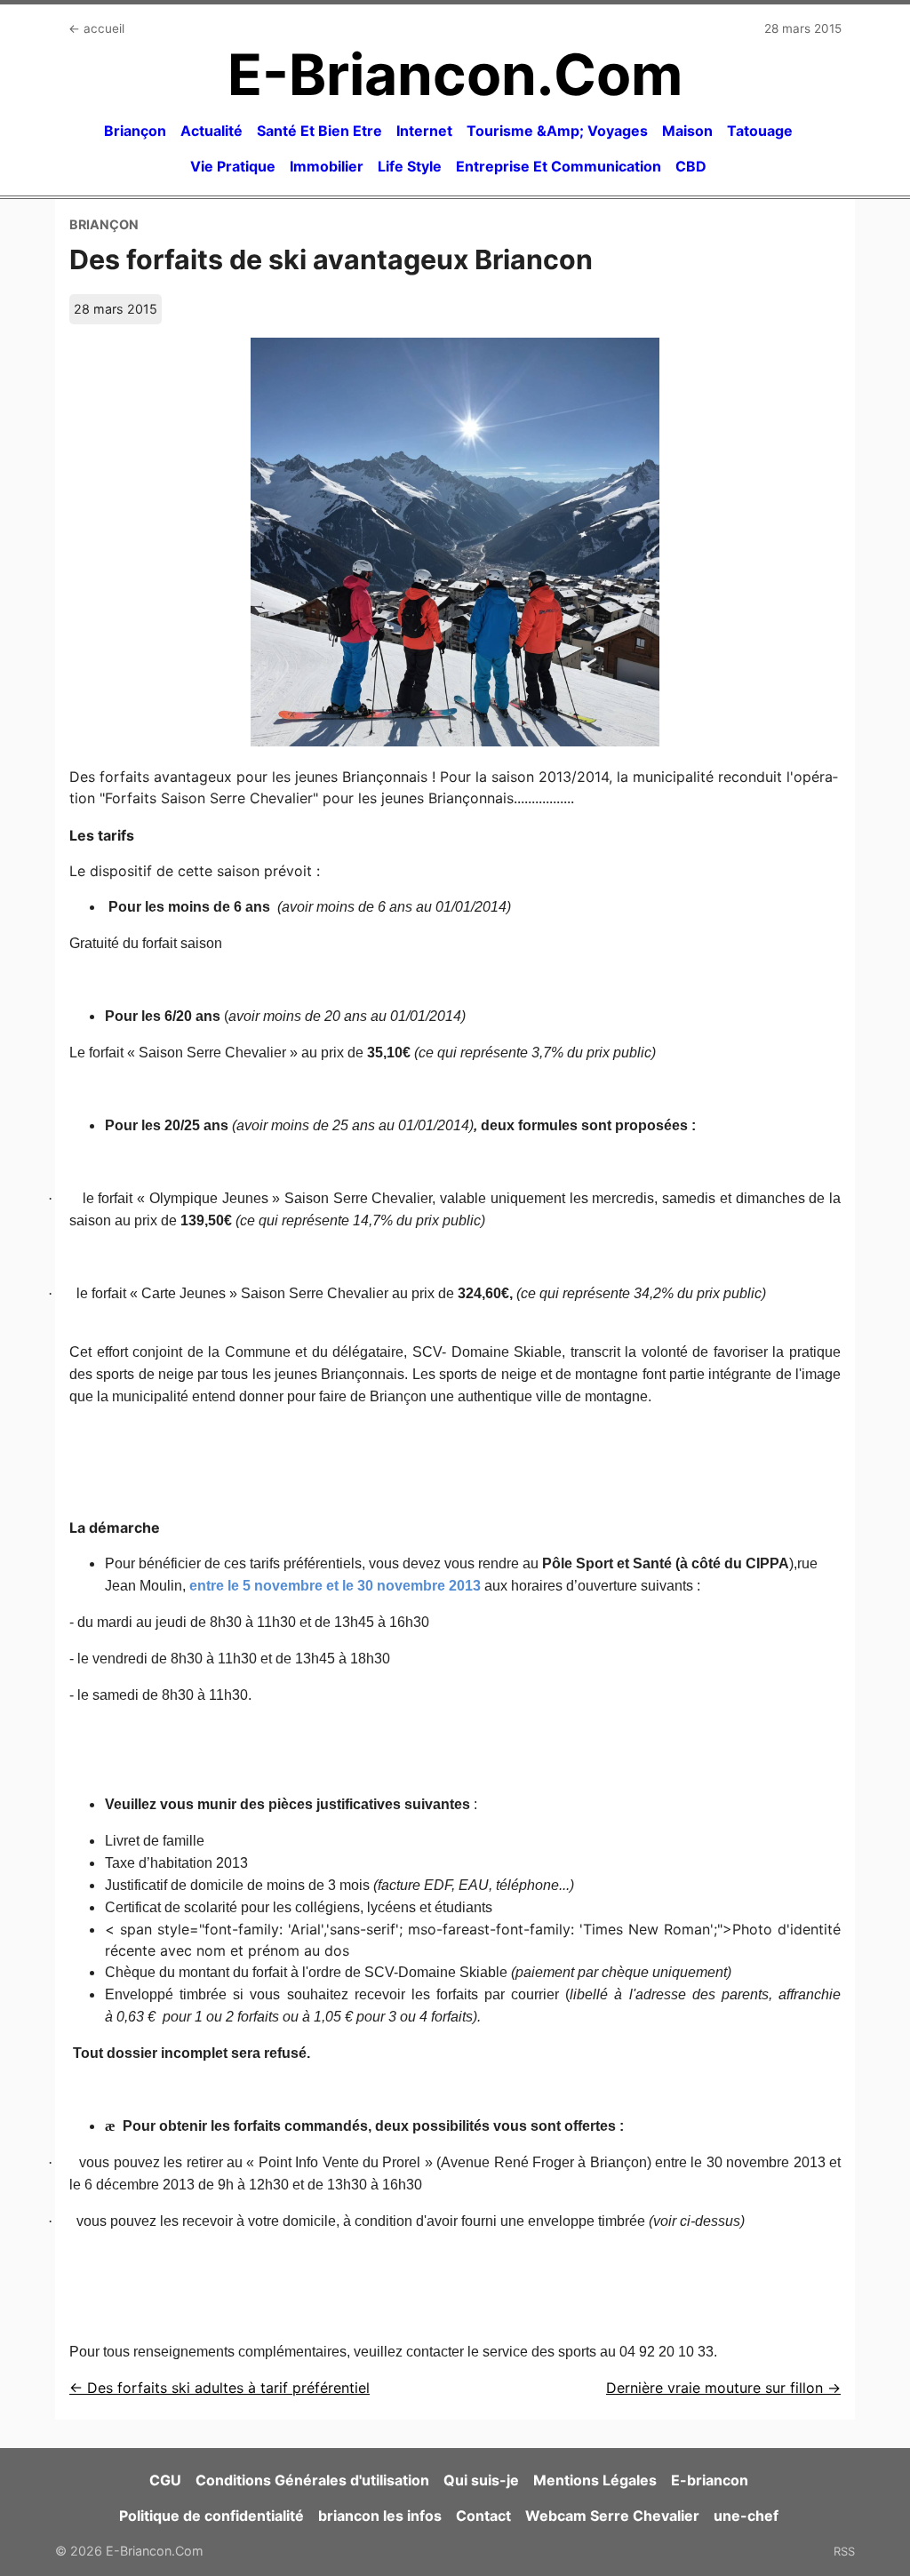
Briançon (135, 131)
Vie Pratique (233, 166)
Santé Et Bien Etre (319, 131)
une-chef (746, 2516)
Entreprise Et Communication (559, 166)
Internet (424, 131)
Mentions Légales (595, 2480)
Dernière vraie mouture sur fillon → (723, 2388)
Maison (687, 131)
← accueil (96, 28)
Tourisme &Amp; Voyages (557, 131)
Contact (483, 2516)
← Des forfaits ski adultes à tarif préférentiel (220, 2388)
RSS (844, 2551)
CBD (691, 166)
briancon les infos (380, 2516)
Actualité (212, 131)
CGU (165, 2480)
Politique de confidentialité (212, 2516)
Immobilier (327, 166)
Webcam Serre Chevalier (612, 2516)
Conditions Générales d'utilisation (312, 2480)
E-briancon (710, 2480)
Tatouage (760, 131)
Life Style (410, 166)
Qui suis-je (481, 2480)
